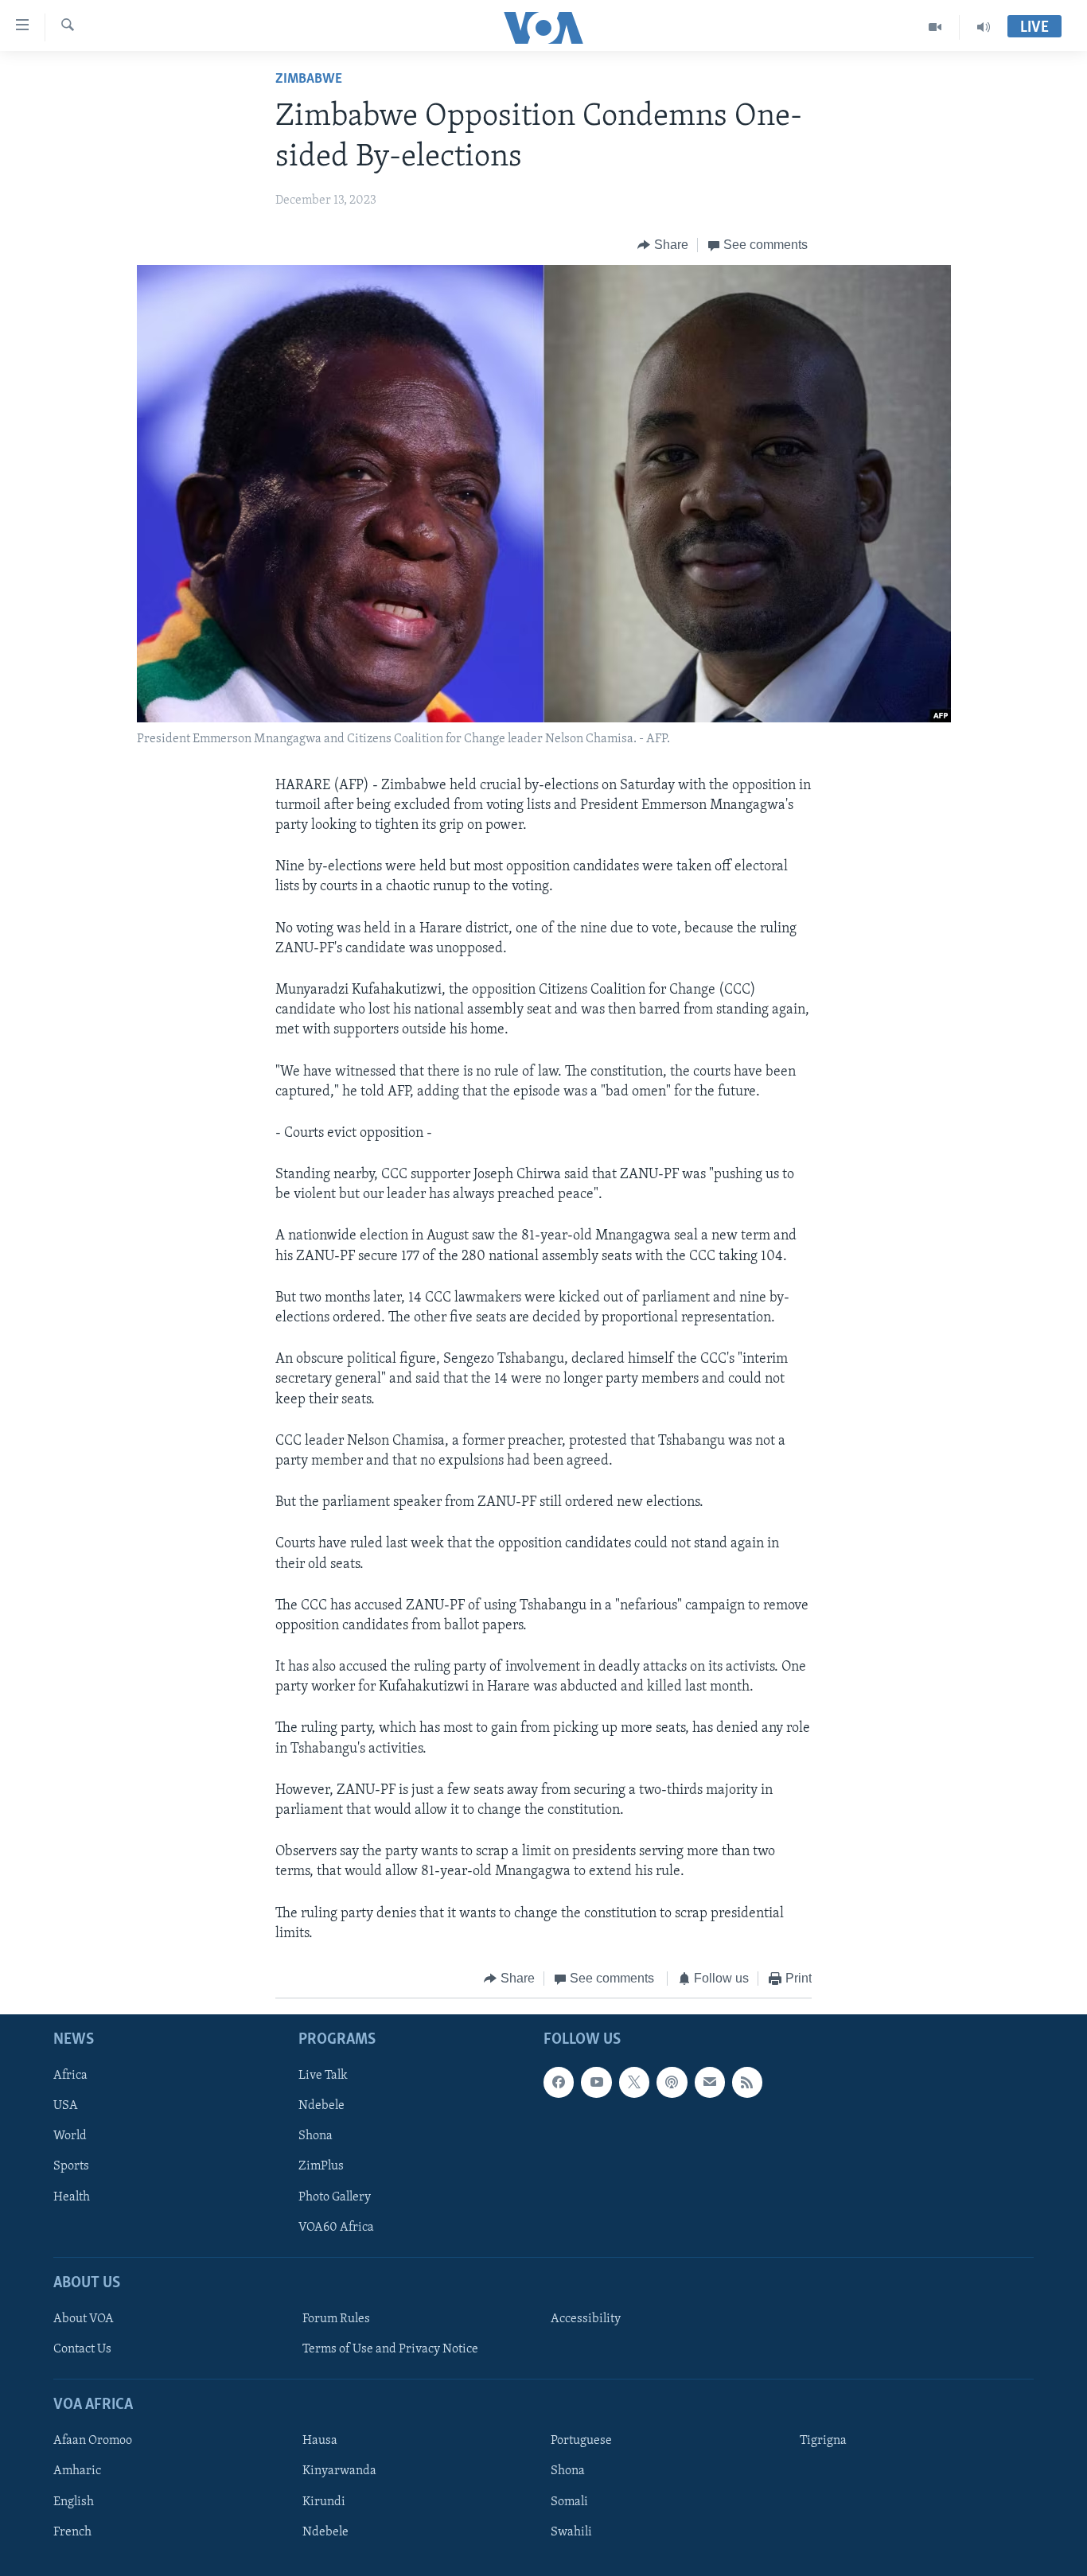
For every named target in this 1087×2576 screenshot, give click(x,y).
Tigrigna (823, 2442)
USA (66, 2107)
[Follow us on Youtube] (596, 2083)
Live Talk (323, 2076)
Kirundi (324, 2502)
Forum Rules (336, 2319)
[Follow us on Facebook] (559, 2083)
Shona (316, 2137)
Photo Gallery (335, 2197)
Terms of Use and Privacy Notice (390, 2349)
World (70, 2137)
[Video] (935, 27)
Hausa (320, 2442)
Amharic (77, 2472)
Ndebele (321, 2107)
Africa (70, 2076)
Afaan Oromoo (93, 2442)
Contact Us (82, 2349)
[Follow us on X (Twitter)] (634, 2083)
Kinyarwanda (339, 2472)
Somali (569, 2502)
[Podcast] (672, 2083)
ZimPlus (321, 2167)
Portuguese (581, 2442)
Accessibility (586, 2319)
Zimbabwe (309, 80)
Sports (71, 2167)
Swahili (571, 2532)
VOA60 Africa (336, 2228)
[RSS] (747, 2083)
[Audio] (984, 27)
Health (72, 2197)
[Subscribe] (710, 2083)
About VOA (84, 2319)
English (74, 2502)
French (72, 2532)
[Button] (663, 245)
